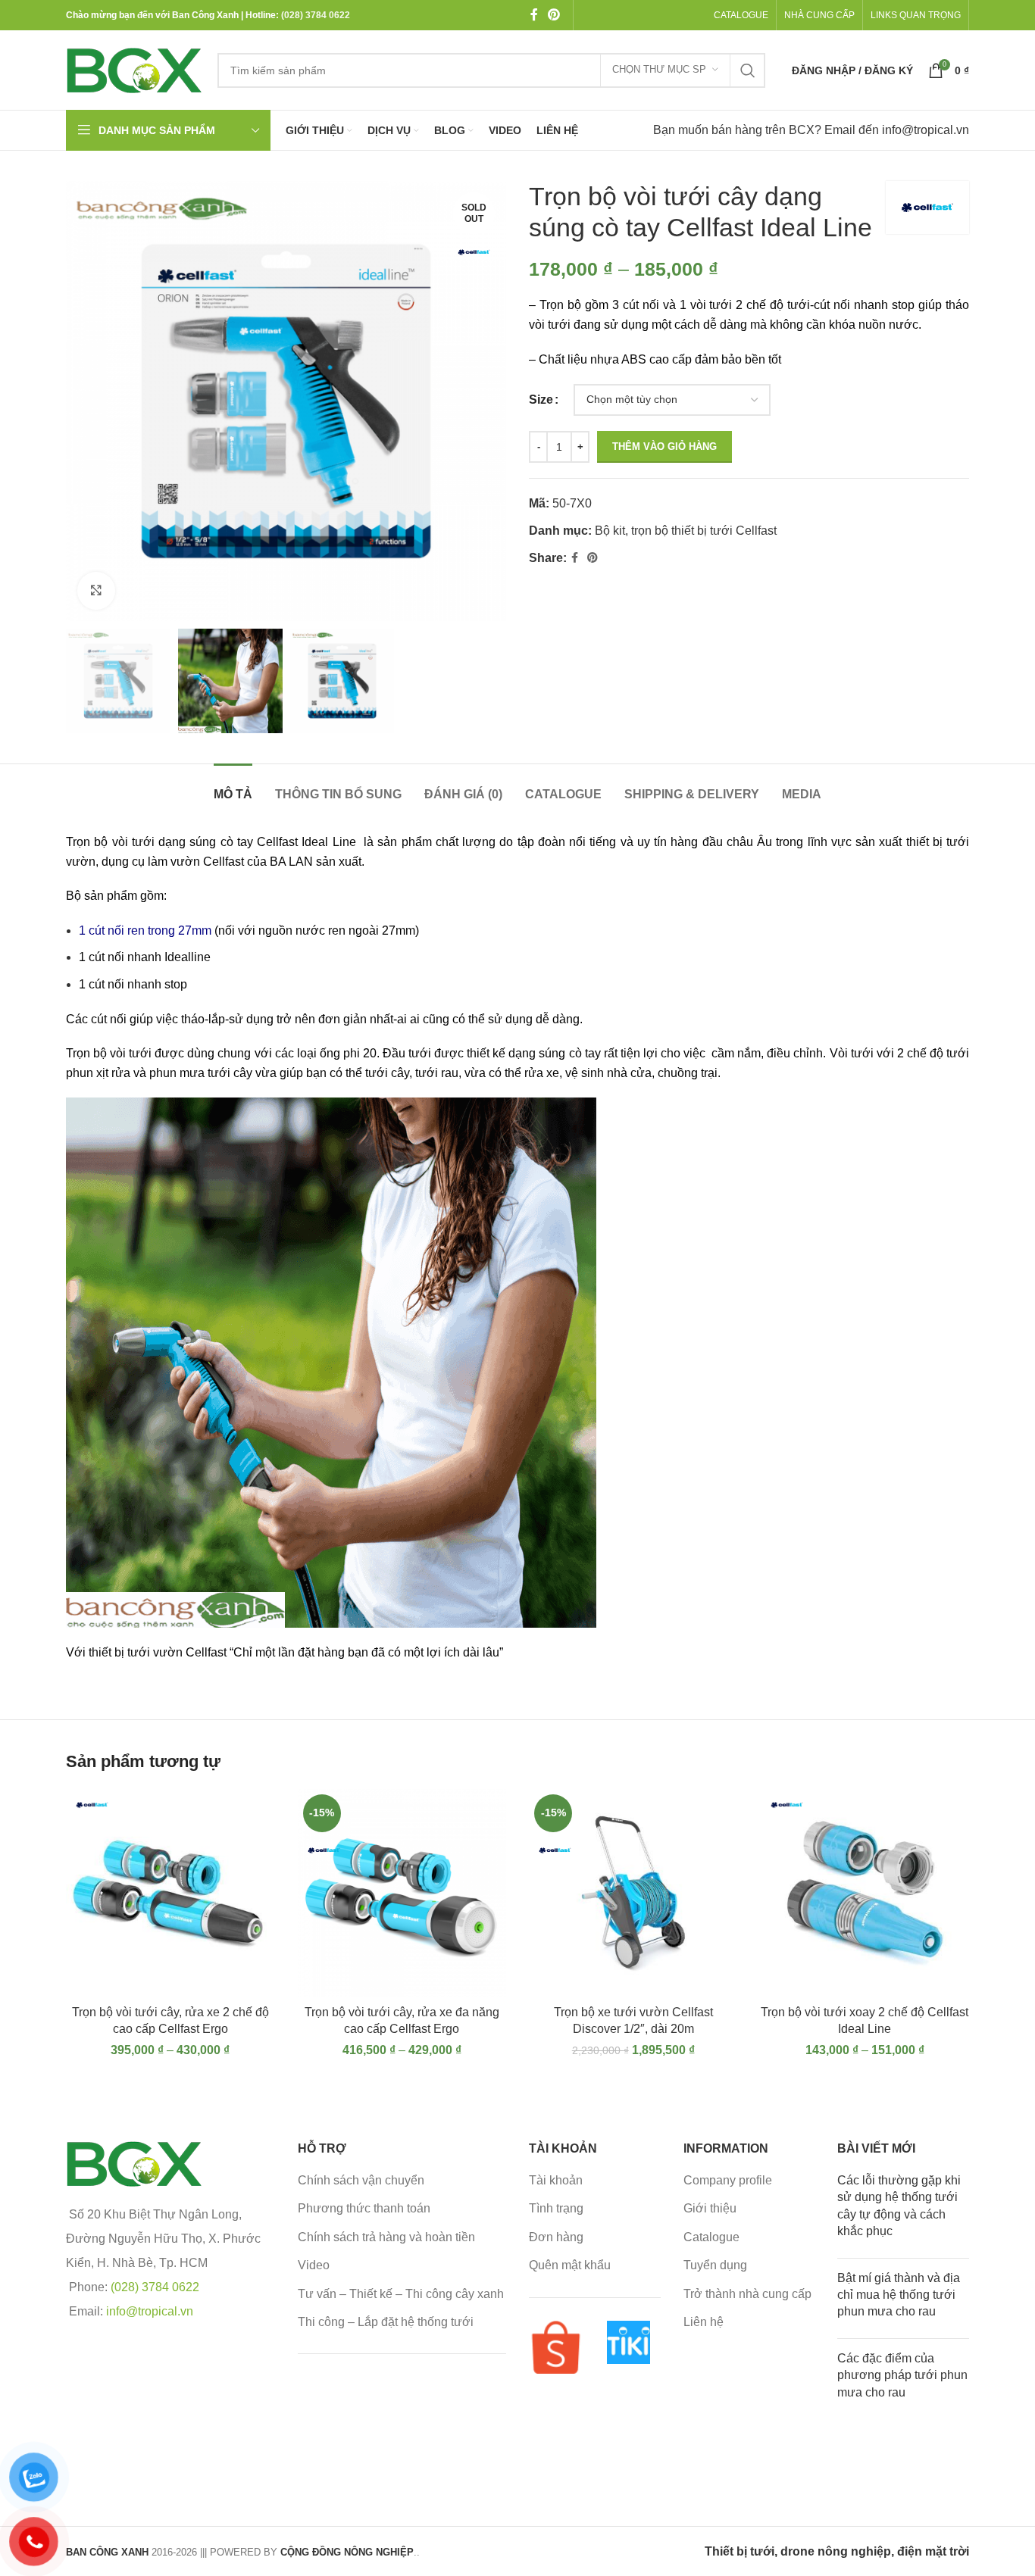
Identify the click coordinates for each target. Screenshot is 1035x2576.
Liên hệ (704, 2322)
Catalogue (711, 2237)
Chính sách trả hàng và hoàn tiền (386, 2237)
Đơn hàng (556, 2237)
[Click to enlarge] (96, 591)
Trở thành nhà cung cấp (747, 2294)
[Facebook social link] (534, 15)
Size (541, 400)
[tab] (233, 787)
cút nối (109, 1019)
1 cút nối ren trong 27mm (145, 930)
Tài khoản (556, 2180)
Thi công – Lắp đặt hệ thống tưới (386, 2322)
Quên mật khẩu (570, 2265)
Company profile (728, 2180)
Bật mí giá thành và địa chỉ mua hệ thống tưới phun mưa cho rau (899, 2295)
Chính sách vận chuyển (361, 2180)
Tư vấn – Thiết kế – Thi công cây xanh (401, 2294)
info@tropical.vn (926, 130)
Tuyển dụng (715, 2265)
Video (314, 2265)
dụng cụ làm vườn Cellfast (173, 862)
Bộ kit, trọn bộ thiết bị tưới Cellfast (686, 531)
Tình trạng (556, 2208)
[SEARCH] (748, 70)
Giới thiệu (710, 2208)
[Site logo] (134, 69)
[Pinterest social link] (553, 15)
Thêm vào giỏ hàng (664, 447)
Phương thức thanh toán (364, 2208)
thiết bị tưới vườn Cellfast (158, 1652)
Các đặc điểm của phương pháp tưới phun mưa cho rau (902, 2375)
